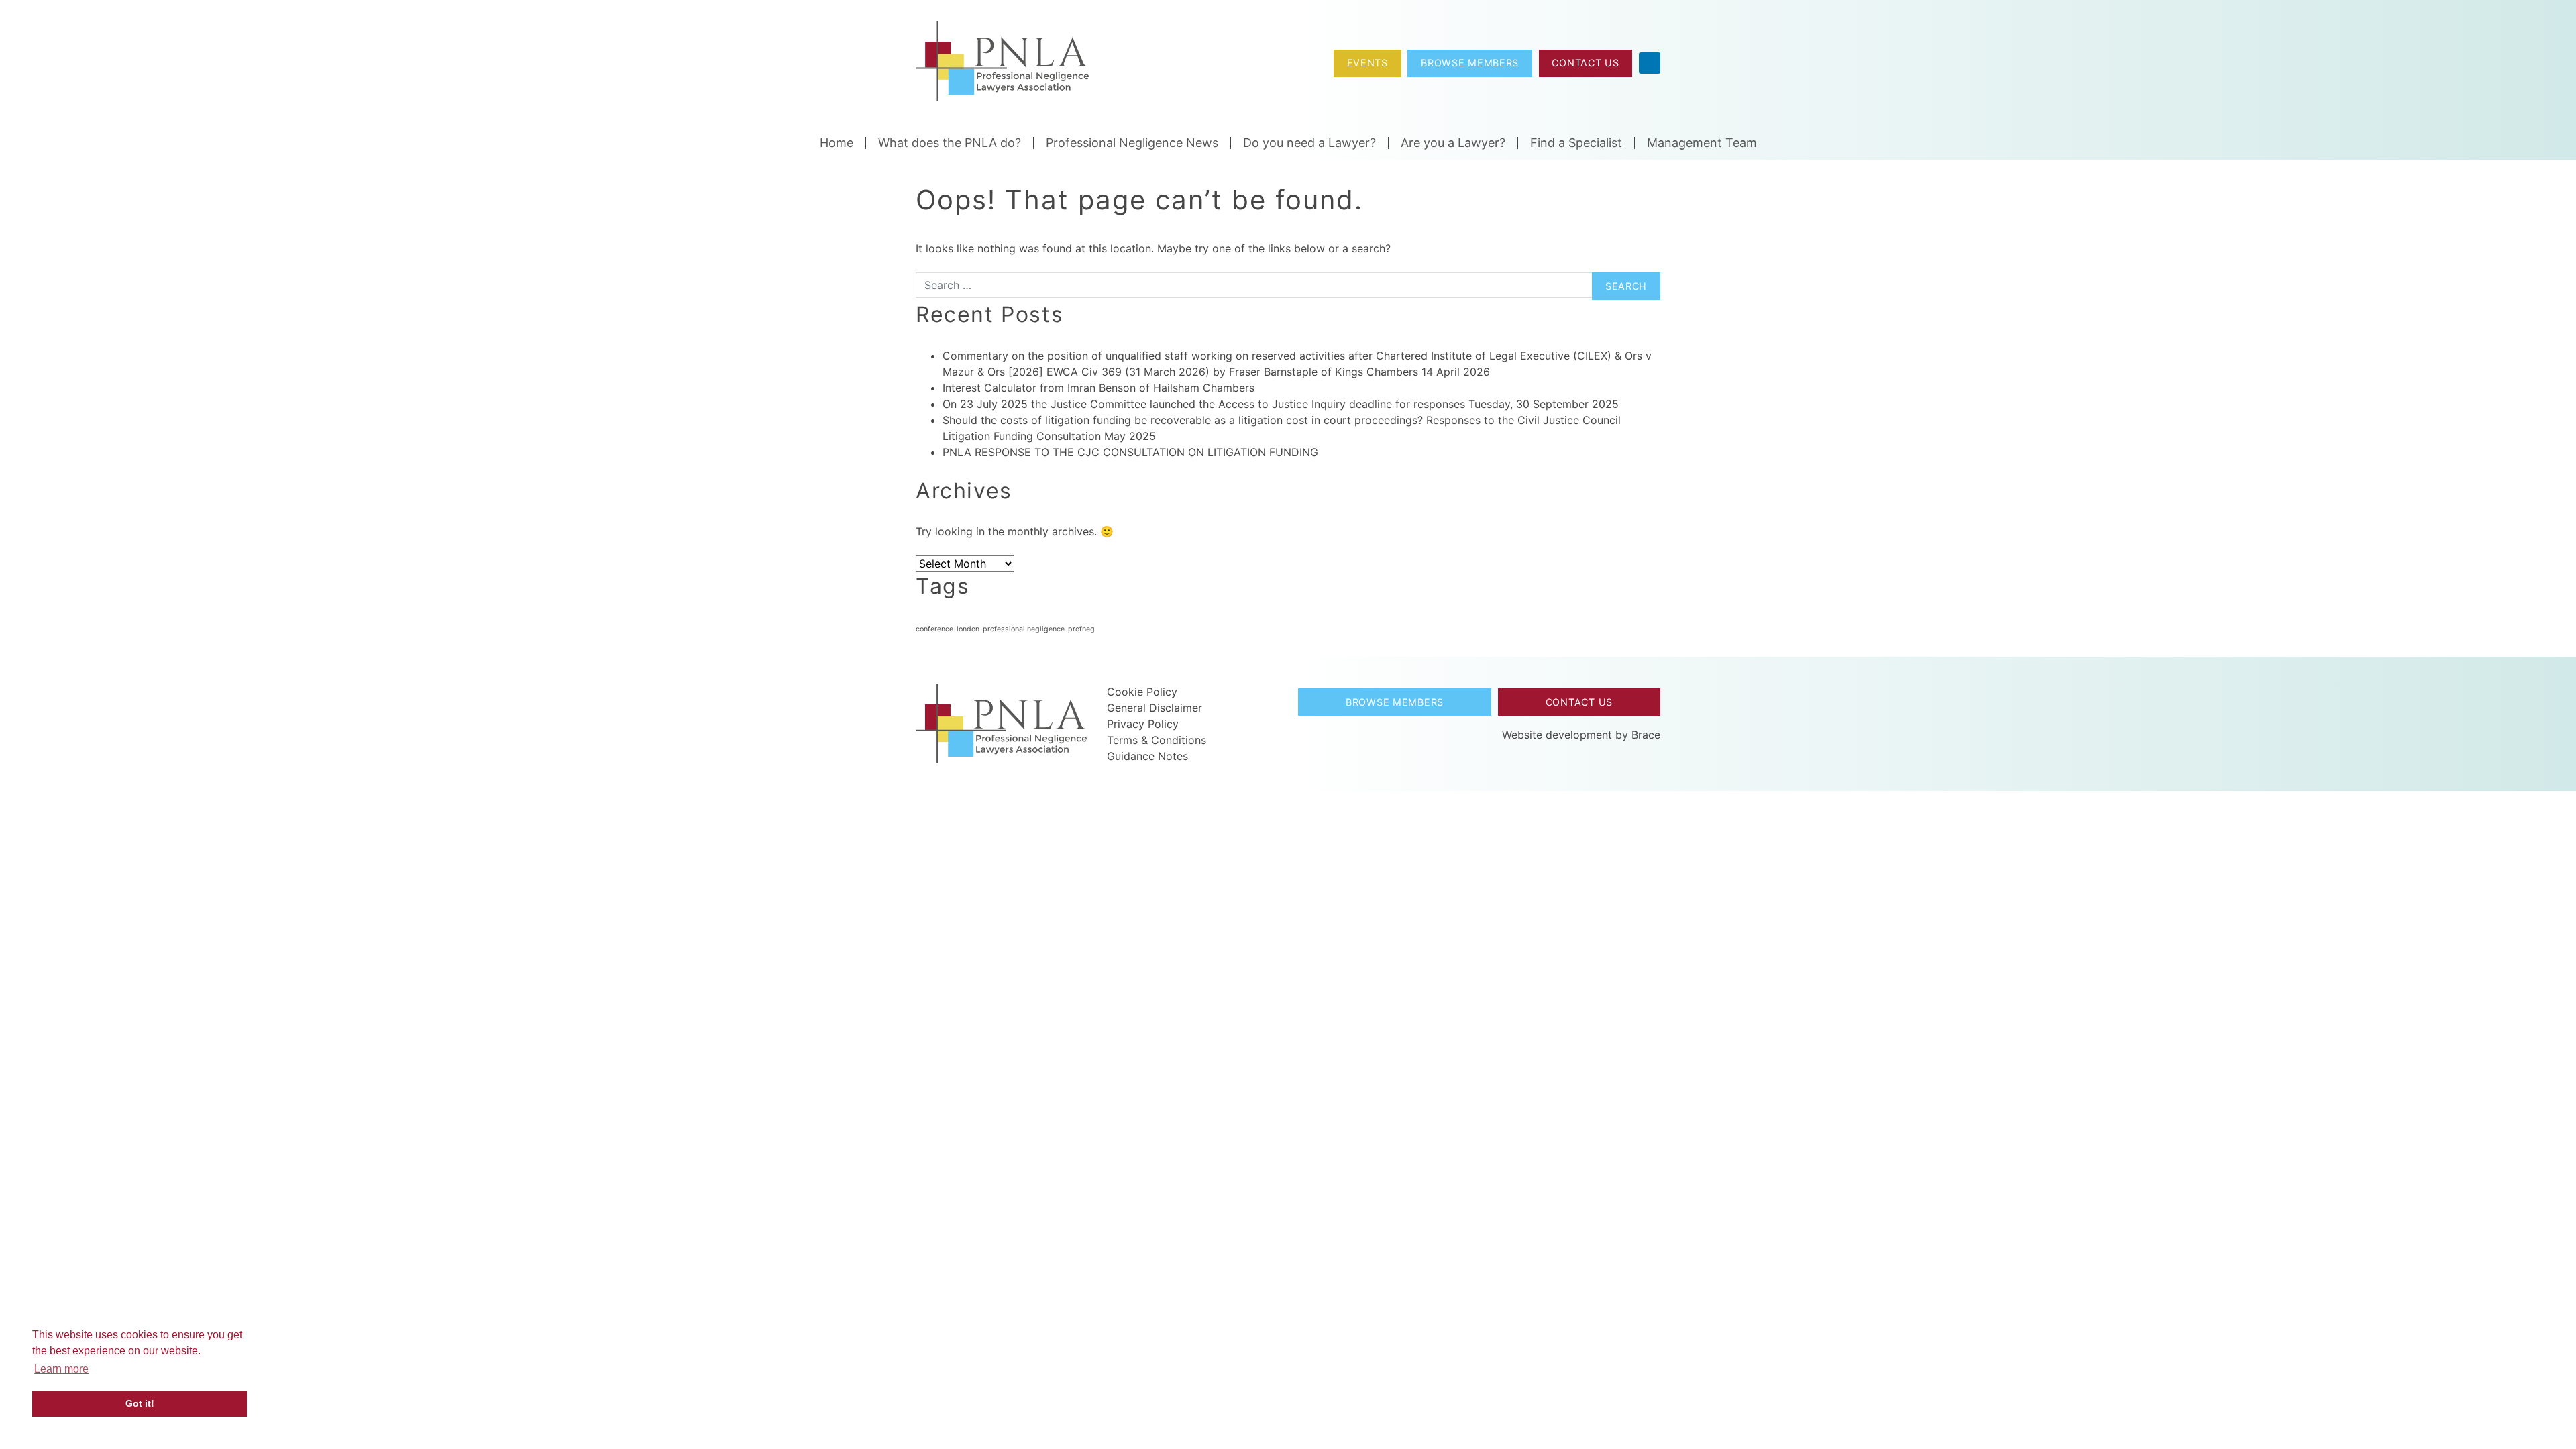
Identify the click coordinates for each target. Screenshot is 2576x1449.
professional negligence (1024, 629)
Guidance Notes (1147, 756)
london (968, 629)
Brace (1646, 735)
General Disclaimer (1155, 708)
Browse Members (1470, 63)
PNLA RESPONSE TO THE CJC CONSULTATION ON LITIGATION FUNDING (1130, 452)
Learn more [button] (61, 1369)
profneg (1081, 629)
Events (1367, 63)
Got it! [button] (140, 1403)
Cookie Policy (1142, 692)
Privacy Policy (1143, 724)
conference (934, 629)
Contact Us (1585, 63)
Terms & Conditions (1157, 740)
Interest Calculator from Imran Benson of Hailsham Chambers (1098, 388)
